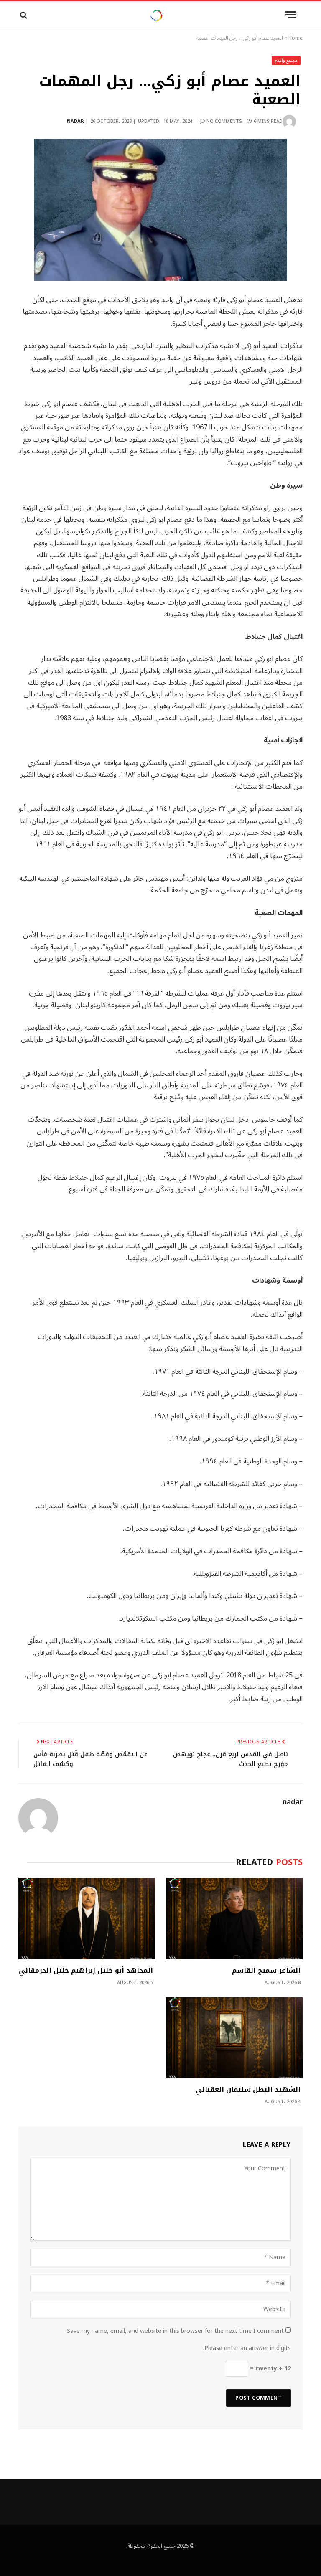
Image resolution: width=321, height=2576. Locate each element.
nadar (75, 121)
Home (296, 38)
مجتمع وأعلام (286, 60)
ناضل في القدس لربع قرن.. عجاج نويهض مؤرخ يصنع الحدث (231, 1759)
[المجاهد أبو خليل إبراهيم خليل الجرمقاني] (87, 1919)
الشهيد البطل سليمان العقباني (248, 2090)
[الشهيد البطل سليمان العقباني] (234, 2038)
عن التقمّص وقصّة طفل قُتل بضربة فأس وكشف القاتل (90, 1759)
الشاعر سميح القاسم (266, 1971)
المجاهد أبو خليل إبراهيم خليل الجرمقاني (86, 1971)
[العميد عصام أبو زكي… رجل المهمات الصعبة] (160, 210)
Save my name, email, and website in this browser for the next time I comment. (175, 2331)
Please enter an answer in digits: (247, 2348)
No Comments (224, 121)
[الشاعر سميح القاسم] (234, 1919)
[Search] (23, 15)
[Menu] (291, 15)
